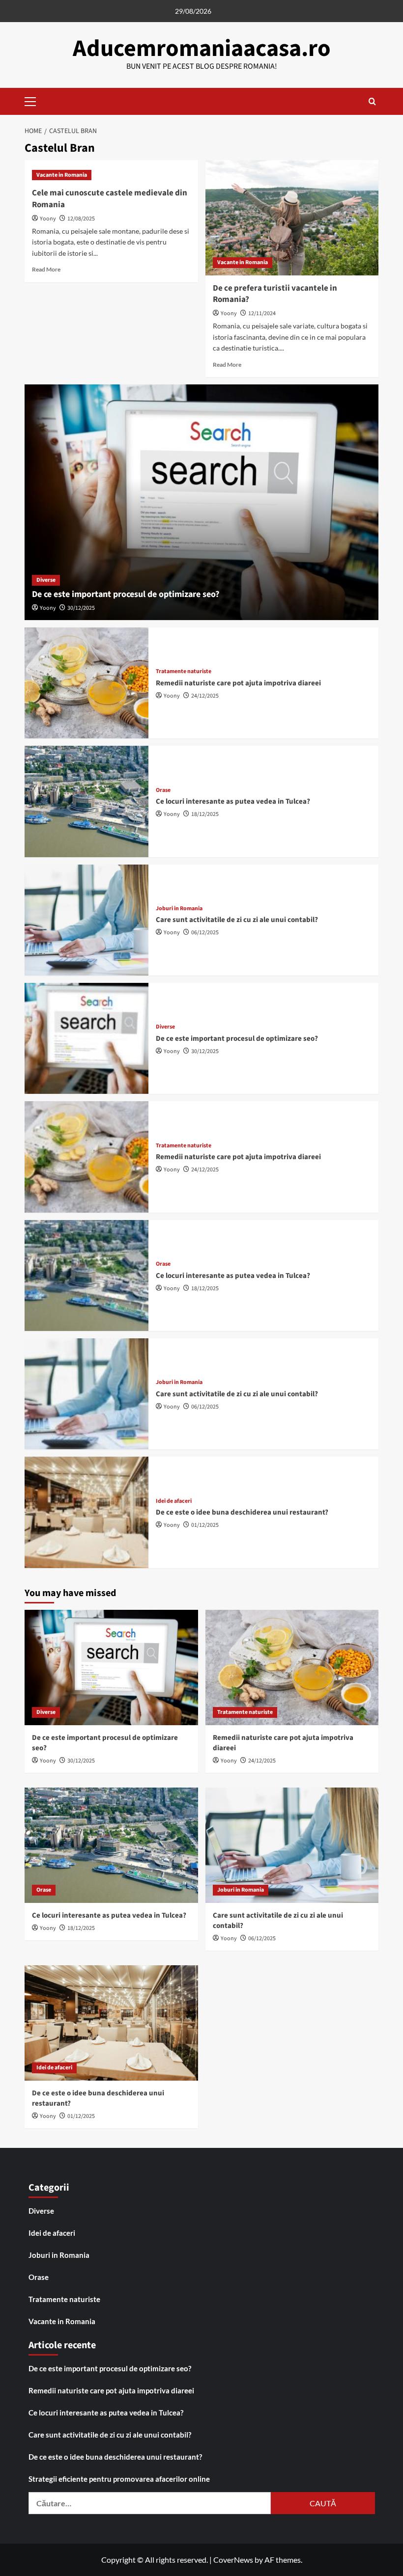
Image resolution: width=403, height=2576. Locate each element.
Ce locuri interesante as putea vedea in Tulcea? (233, 801)
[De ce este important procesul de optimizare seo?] (201, 502)
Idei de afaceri (174, 1501)
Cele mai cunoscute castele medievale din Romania (110, 199)
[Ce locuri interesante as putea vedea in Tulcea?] (86, 801)
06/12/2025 (205, 933)
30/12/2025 (81, 608)
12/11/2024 (262, 313)
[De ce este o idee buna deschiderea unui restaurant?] (86, 1512)
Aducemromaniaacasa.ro (202, 49)
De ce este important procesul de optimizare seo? (126, 594)
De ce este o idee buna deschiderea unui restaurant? (242, 1512)
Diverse (46, 580)
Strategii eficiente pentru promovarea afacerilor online (119, 2479)
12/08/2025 (81, 219)
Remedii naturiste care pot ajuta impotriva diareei (238, 683)
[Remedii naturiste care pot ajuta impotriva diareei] (86, 683)
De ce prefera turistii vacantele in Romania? (275, 294)
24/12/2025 (205, 696)
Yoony (48, 219)
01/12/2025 (205, 1525)
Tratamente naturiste (184, 672)
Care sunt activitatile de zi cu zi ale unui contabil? (237, 920)
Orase (163, 790)
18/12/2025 (205, 814)
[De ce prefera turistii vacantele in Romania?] (292, 218)
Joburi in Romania (179, 909)
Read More (46, 269)
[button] (34, 100)
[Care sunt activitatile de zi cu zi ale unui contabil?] (86, 920)
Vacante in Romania (62, 175)
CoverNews (233, 2560)
